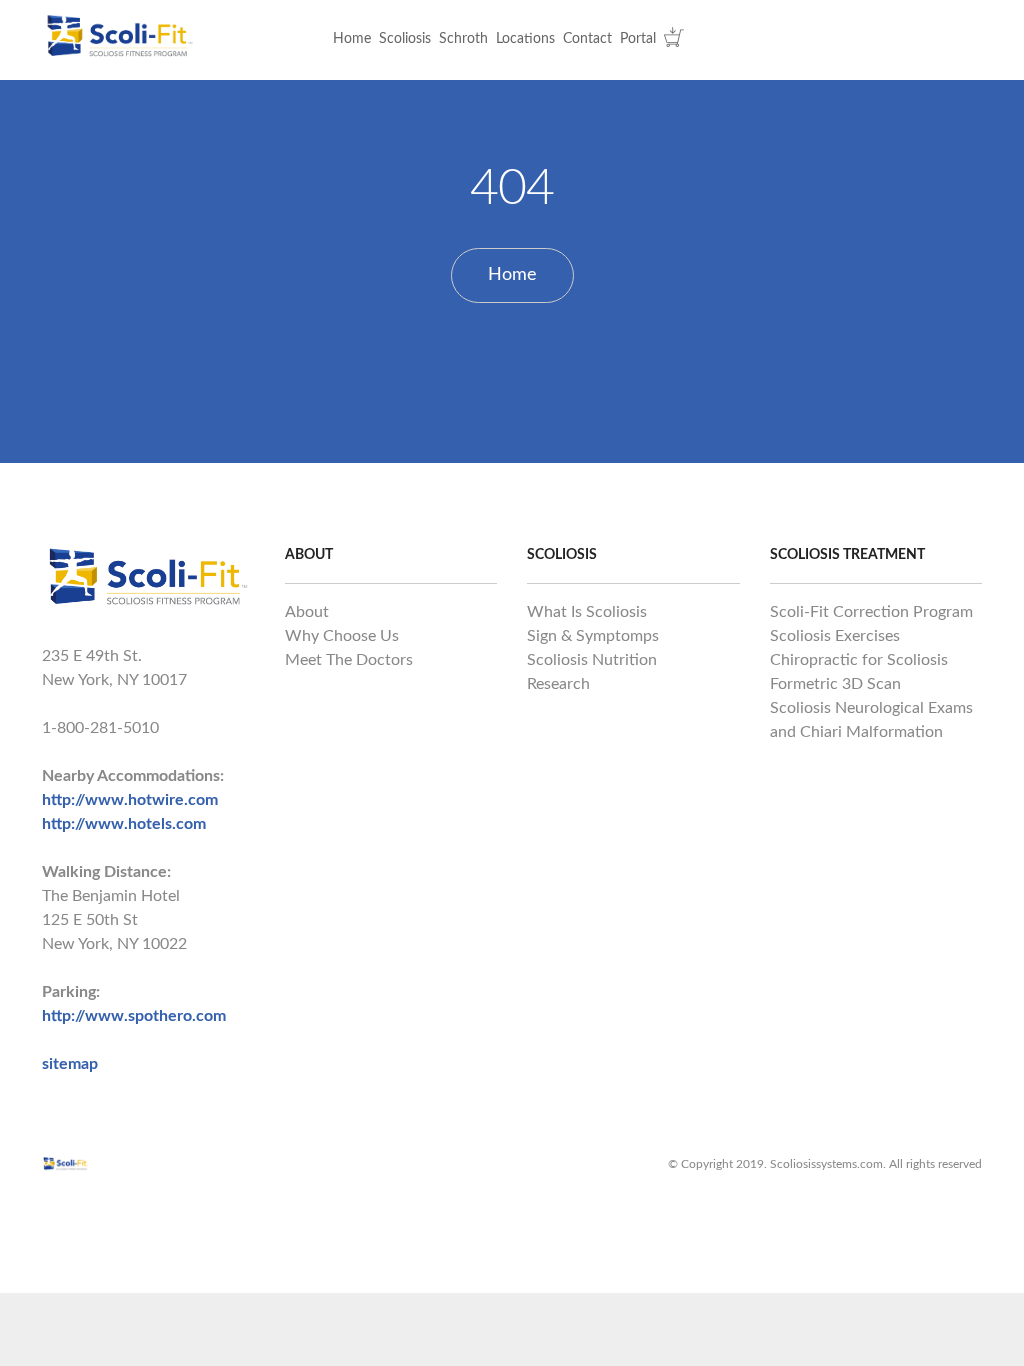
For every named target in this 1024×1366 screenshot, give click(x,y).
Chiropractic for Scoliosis (859, 660)
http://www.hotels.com (124, 824)
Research (558, 684)
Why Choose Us (342, 636)
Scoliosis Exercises (835, 636)
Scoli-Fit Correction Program (871, 612)
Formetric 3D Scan (835, 684)
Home (352, 39)
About (307, 612)
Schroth (463, 39)
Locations (525, 39)
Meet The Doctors (349, 660)
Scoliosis (405, 39)
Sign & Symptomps (593, 636)
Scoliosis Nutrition (592, 660)
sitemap (70, 1064)
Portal (638, 39)
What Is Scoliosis (587, 612)
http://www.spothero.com (134, 1016)
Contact (587, 39)
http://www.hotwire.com (130, 800)
